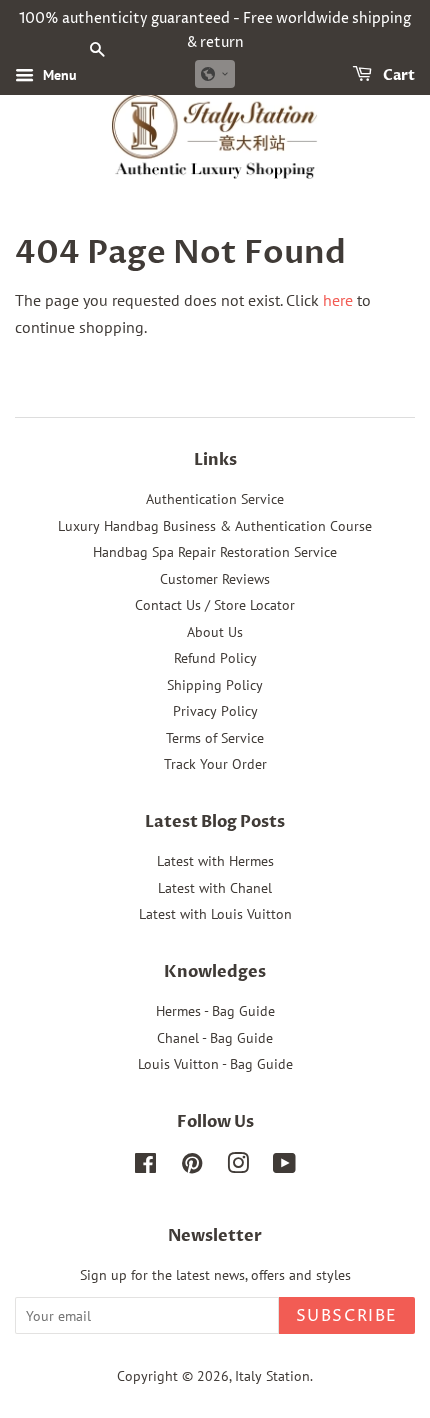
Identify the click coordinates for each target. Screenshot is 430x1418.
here (338, 300)
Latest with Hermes (215, 861)
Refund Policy (215, 658)
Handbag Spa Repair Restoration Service (215, 552)
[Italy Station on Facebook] (145, 1167)
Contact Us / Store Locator (215, 605)
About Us (215, 632)
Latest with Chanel (215, 888)
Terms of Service (215, 738)
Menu (58, 75)
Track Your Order (215, 764)
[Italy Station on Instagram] (238, 1167)
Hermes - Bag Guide (215, 1011)
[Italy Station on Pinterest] (192, 1167)
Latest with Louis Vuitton (215, 914)
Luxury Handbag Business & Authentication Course (215, 526)
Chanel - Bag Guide (215, 1038)
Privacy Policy (215, 711)
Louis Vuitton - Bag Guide (215, 1064)
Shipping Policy (215, 685)
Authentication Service (215, 499)
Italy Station (272, 1376)
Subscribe (347, 1316)
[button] (215, 74)
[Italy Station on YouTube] (284, 1167)
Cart (397, 75)
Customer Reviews (215, 579)
